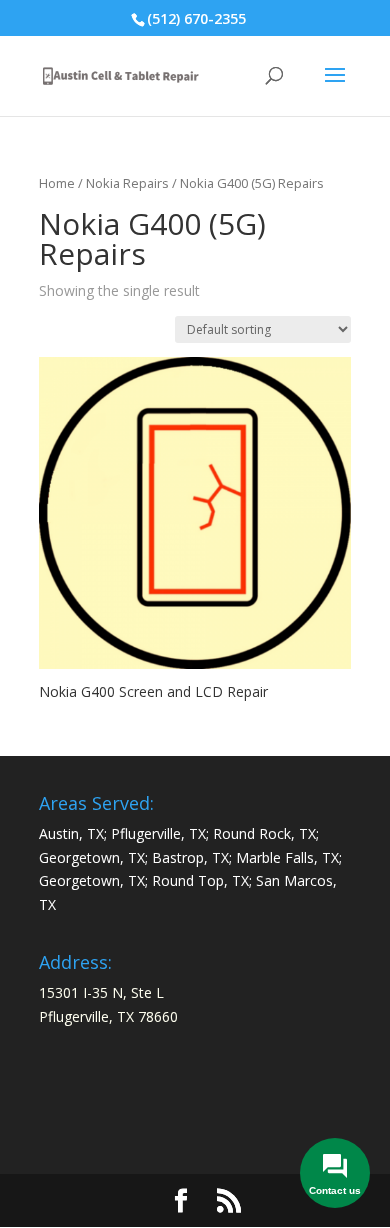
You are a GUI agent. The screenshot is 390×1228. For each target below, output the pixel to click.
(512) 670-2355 (196, 18)
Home (57, 183)
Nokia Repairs (127, 183)
